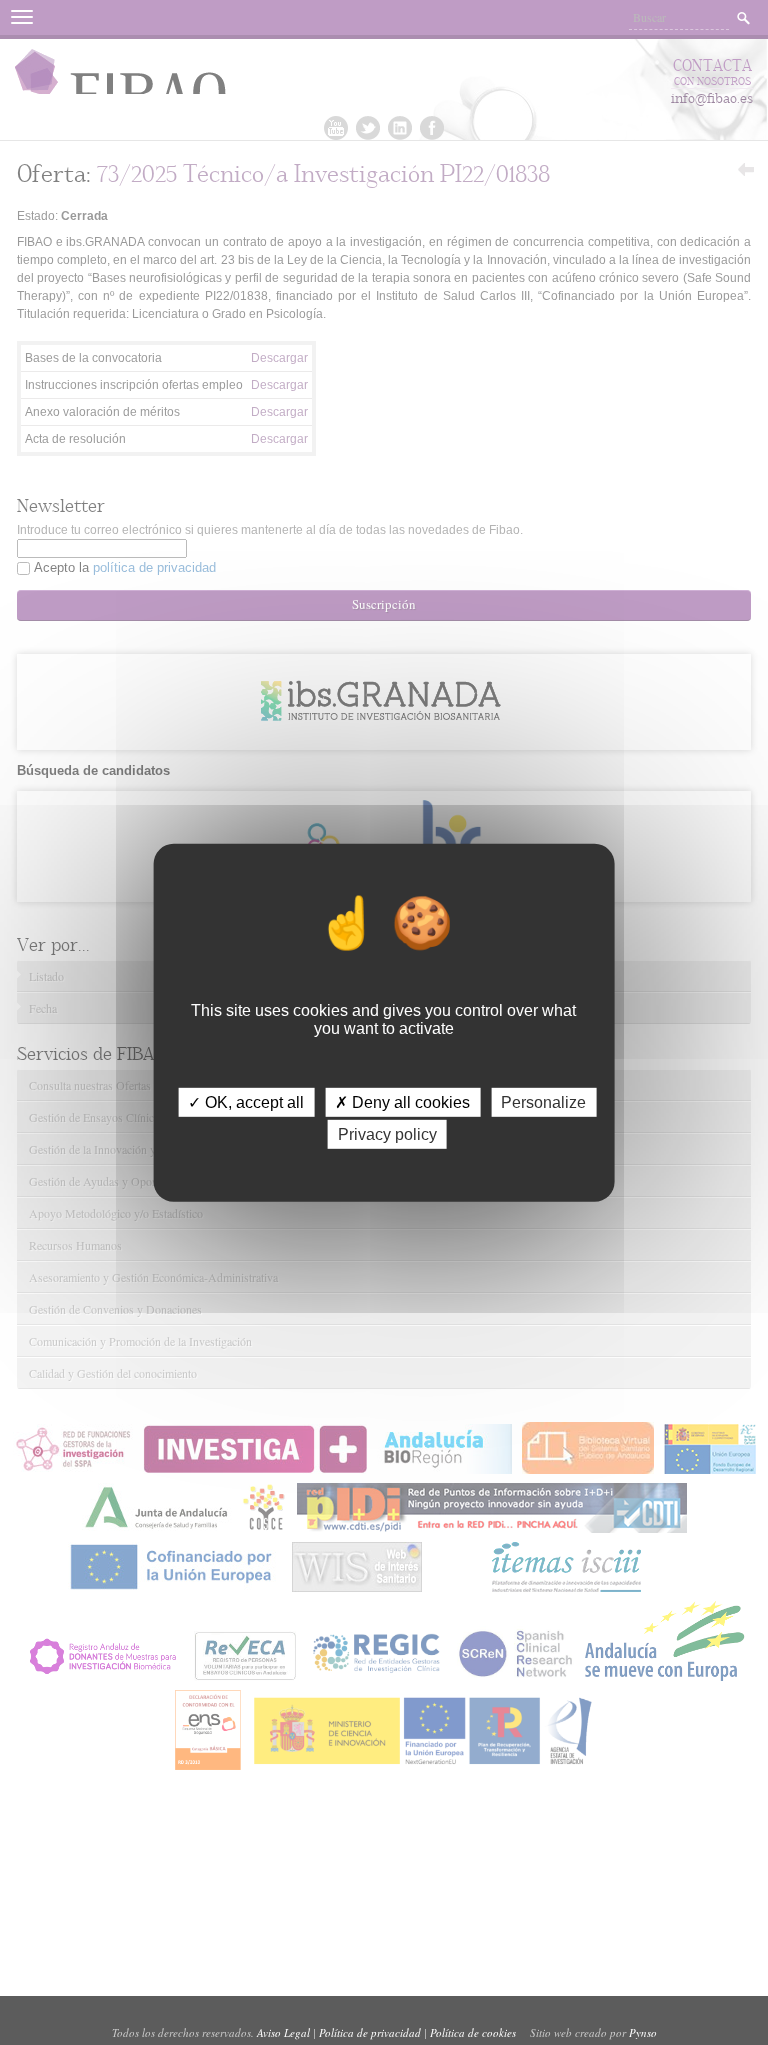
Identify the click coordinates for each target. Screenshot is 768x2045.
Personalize (543, 1101)
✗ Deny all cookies (402, 1101)
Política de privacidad (370, 2032)
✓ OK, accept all (246, 1101)
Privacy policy (387, 1134)
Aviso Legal (283, 2032)
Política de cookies (473, 2032)
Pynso (643, 2032)
